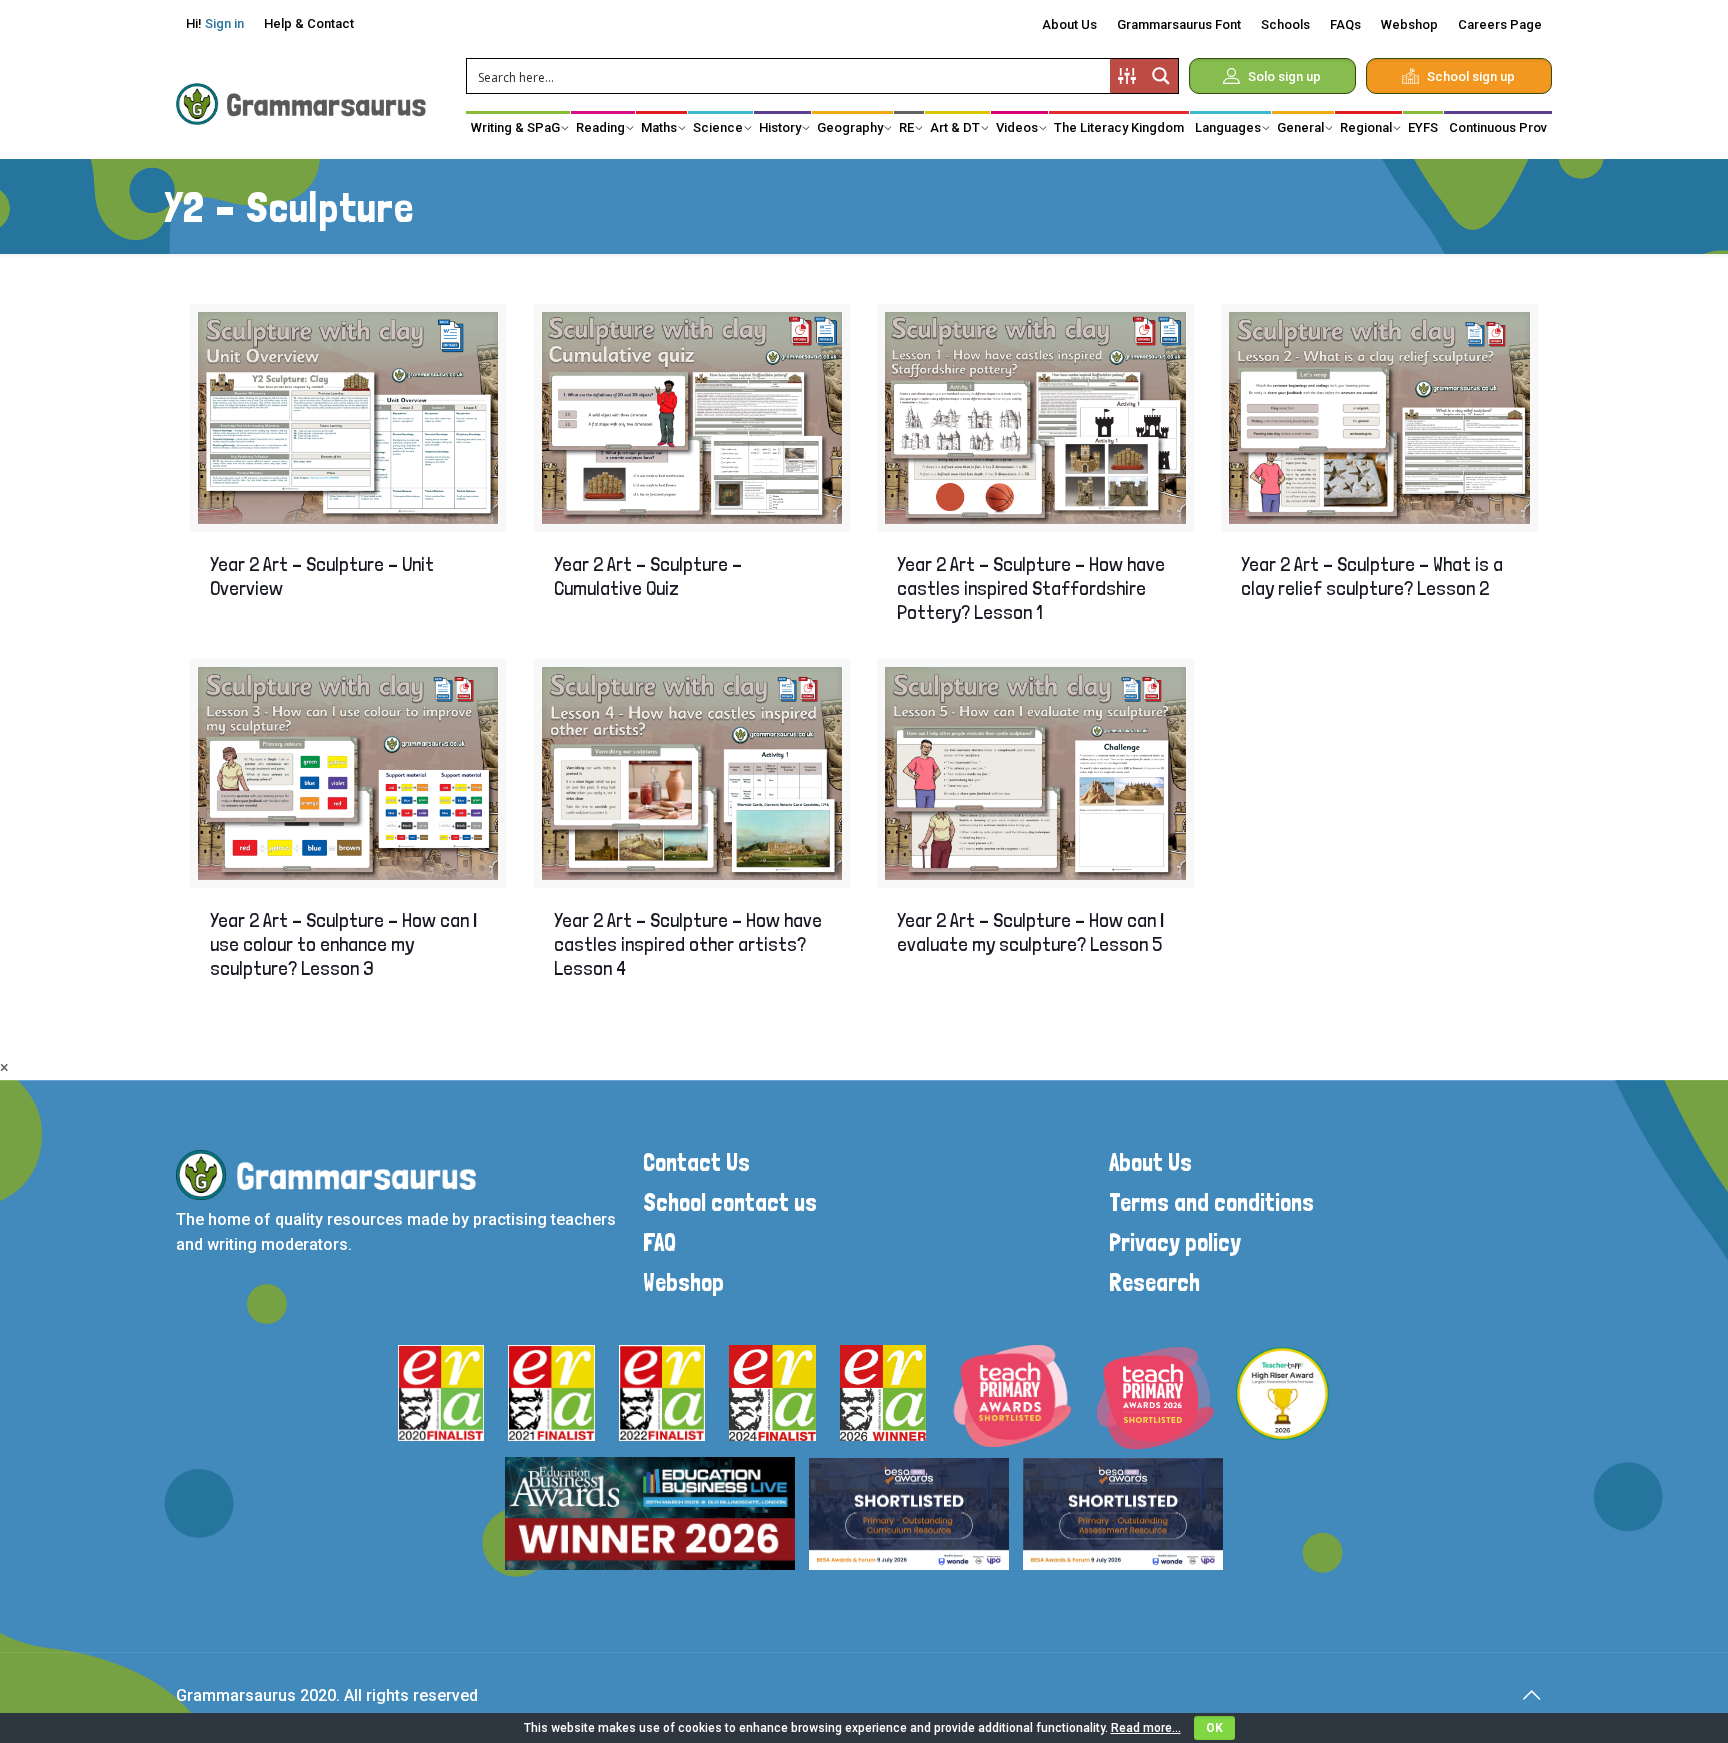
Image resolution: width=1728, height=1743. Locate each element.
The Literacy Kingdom (1119, 127)
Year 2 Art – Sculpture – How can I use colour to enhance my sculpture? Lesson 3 (344, 944)
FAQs (1345, 24)
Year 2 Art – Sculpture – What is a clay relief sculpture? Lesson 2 (1372, 576)
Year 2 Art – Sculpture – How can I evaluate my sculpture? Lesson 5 (1031, 932)
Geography (850, 127)
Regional (1366, 127)
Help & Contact (309, 23)
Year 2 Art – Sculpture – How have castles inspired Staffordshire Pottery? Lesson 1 (1031, 588)
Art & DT (955, 127)
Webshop (1409, 24)
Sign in (224, 23)
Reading (600, 127)
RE (906, 127)
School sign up (1471, 76)
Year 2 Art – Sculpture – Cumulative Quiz (648, 576)
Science (718, 127)
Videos (1017, 127)
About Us (1069, 24)
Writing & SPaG (515, 127)
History (780, 127)
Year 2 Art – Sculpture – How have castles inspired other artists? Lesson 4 (688, 944)
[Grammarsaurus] (301, 103)
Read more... (1146, 1728)
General (1300, 127)
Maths (659, 127)
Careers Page (1500, 24)
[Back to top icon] (1531, 1695)
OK (1214, 1728)
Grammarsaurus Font (1179, 24)
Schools (1285, 24)
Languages (1228, 127)
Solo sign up (1284, 76)
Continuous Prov (1498, 127)
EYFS (1423, 127)
